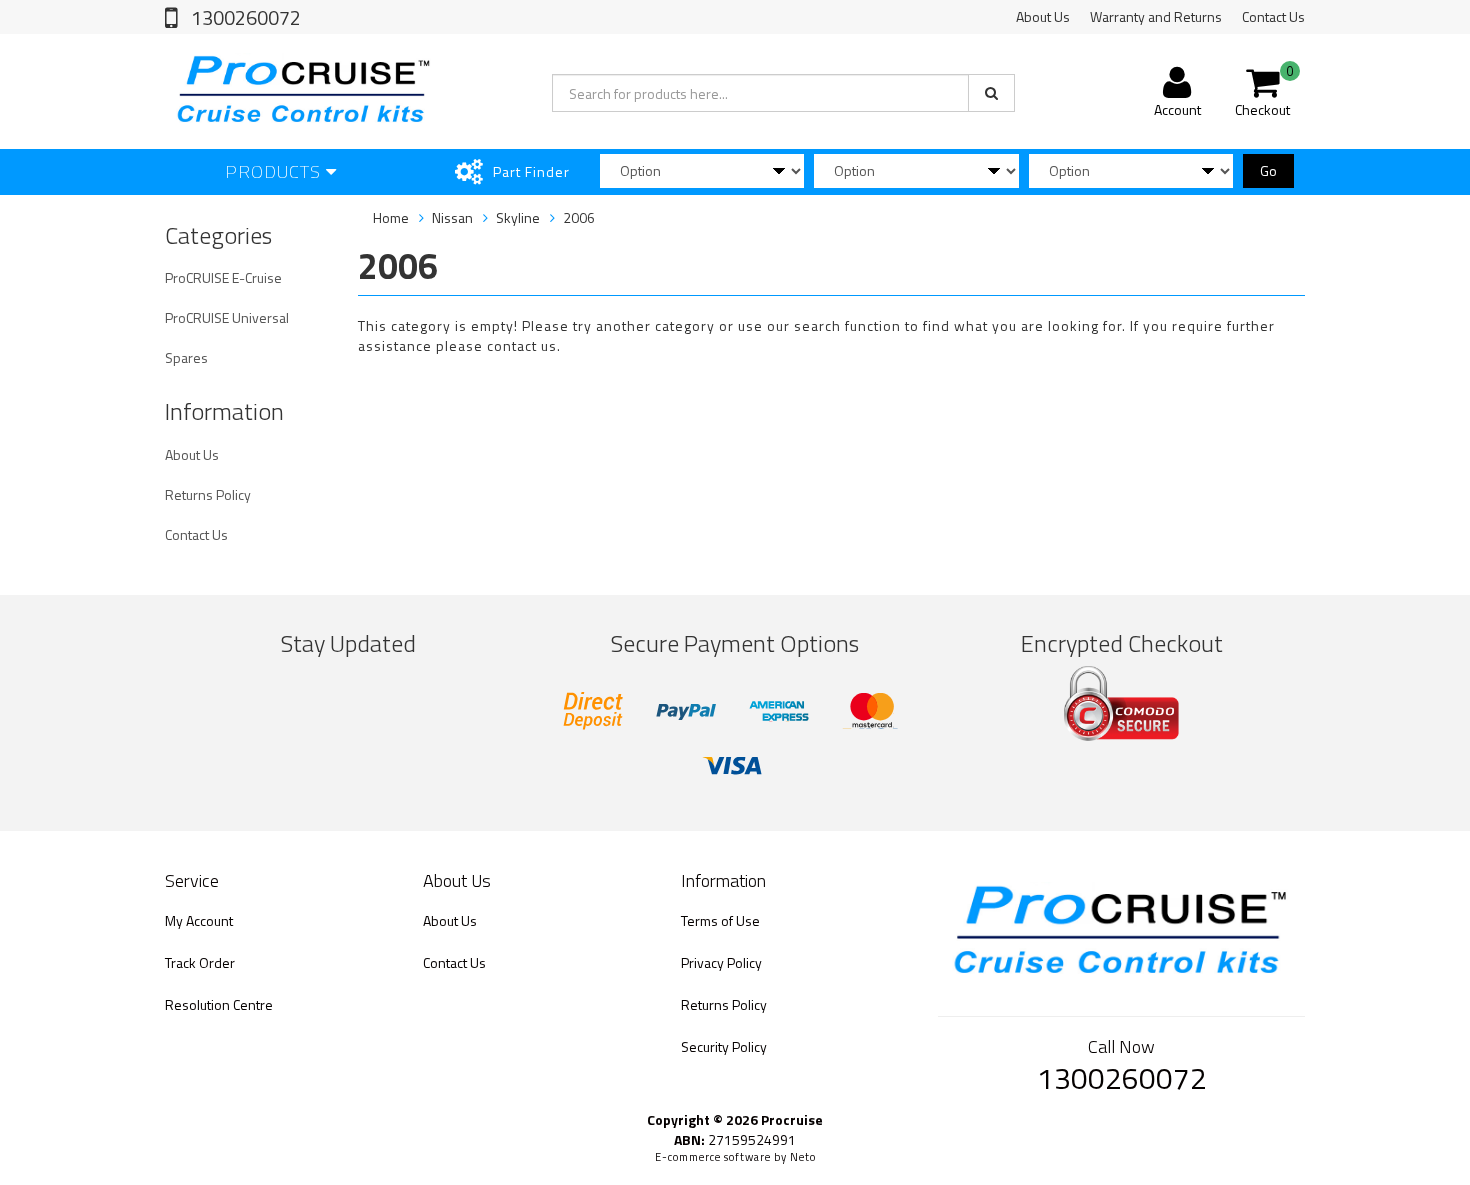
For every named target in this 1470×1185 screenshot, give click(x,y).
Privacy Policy (721, 962)
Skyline (518, 217)
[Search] (991, 93)
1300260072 (244, 17)
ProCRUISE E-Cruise (223, 277)
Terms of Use (720, 920)
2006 (579, 217)
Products (275, 171)
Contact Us (1273, 16)
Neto (803, 1157)
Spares (186, 357)
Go (1268, 170)
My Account (199, 920)
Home (391, 217)
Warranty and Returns (1156, 16)
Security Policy (724, 1046)
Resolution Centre (219, 1004)
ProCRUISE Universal (227, 317)
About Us (1043, 16)
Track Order (200, 962)
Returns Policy (208, 494)
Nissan (452, 217)
